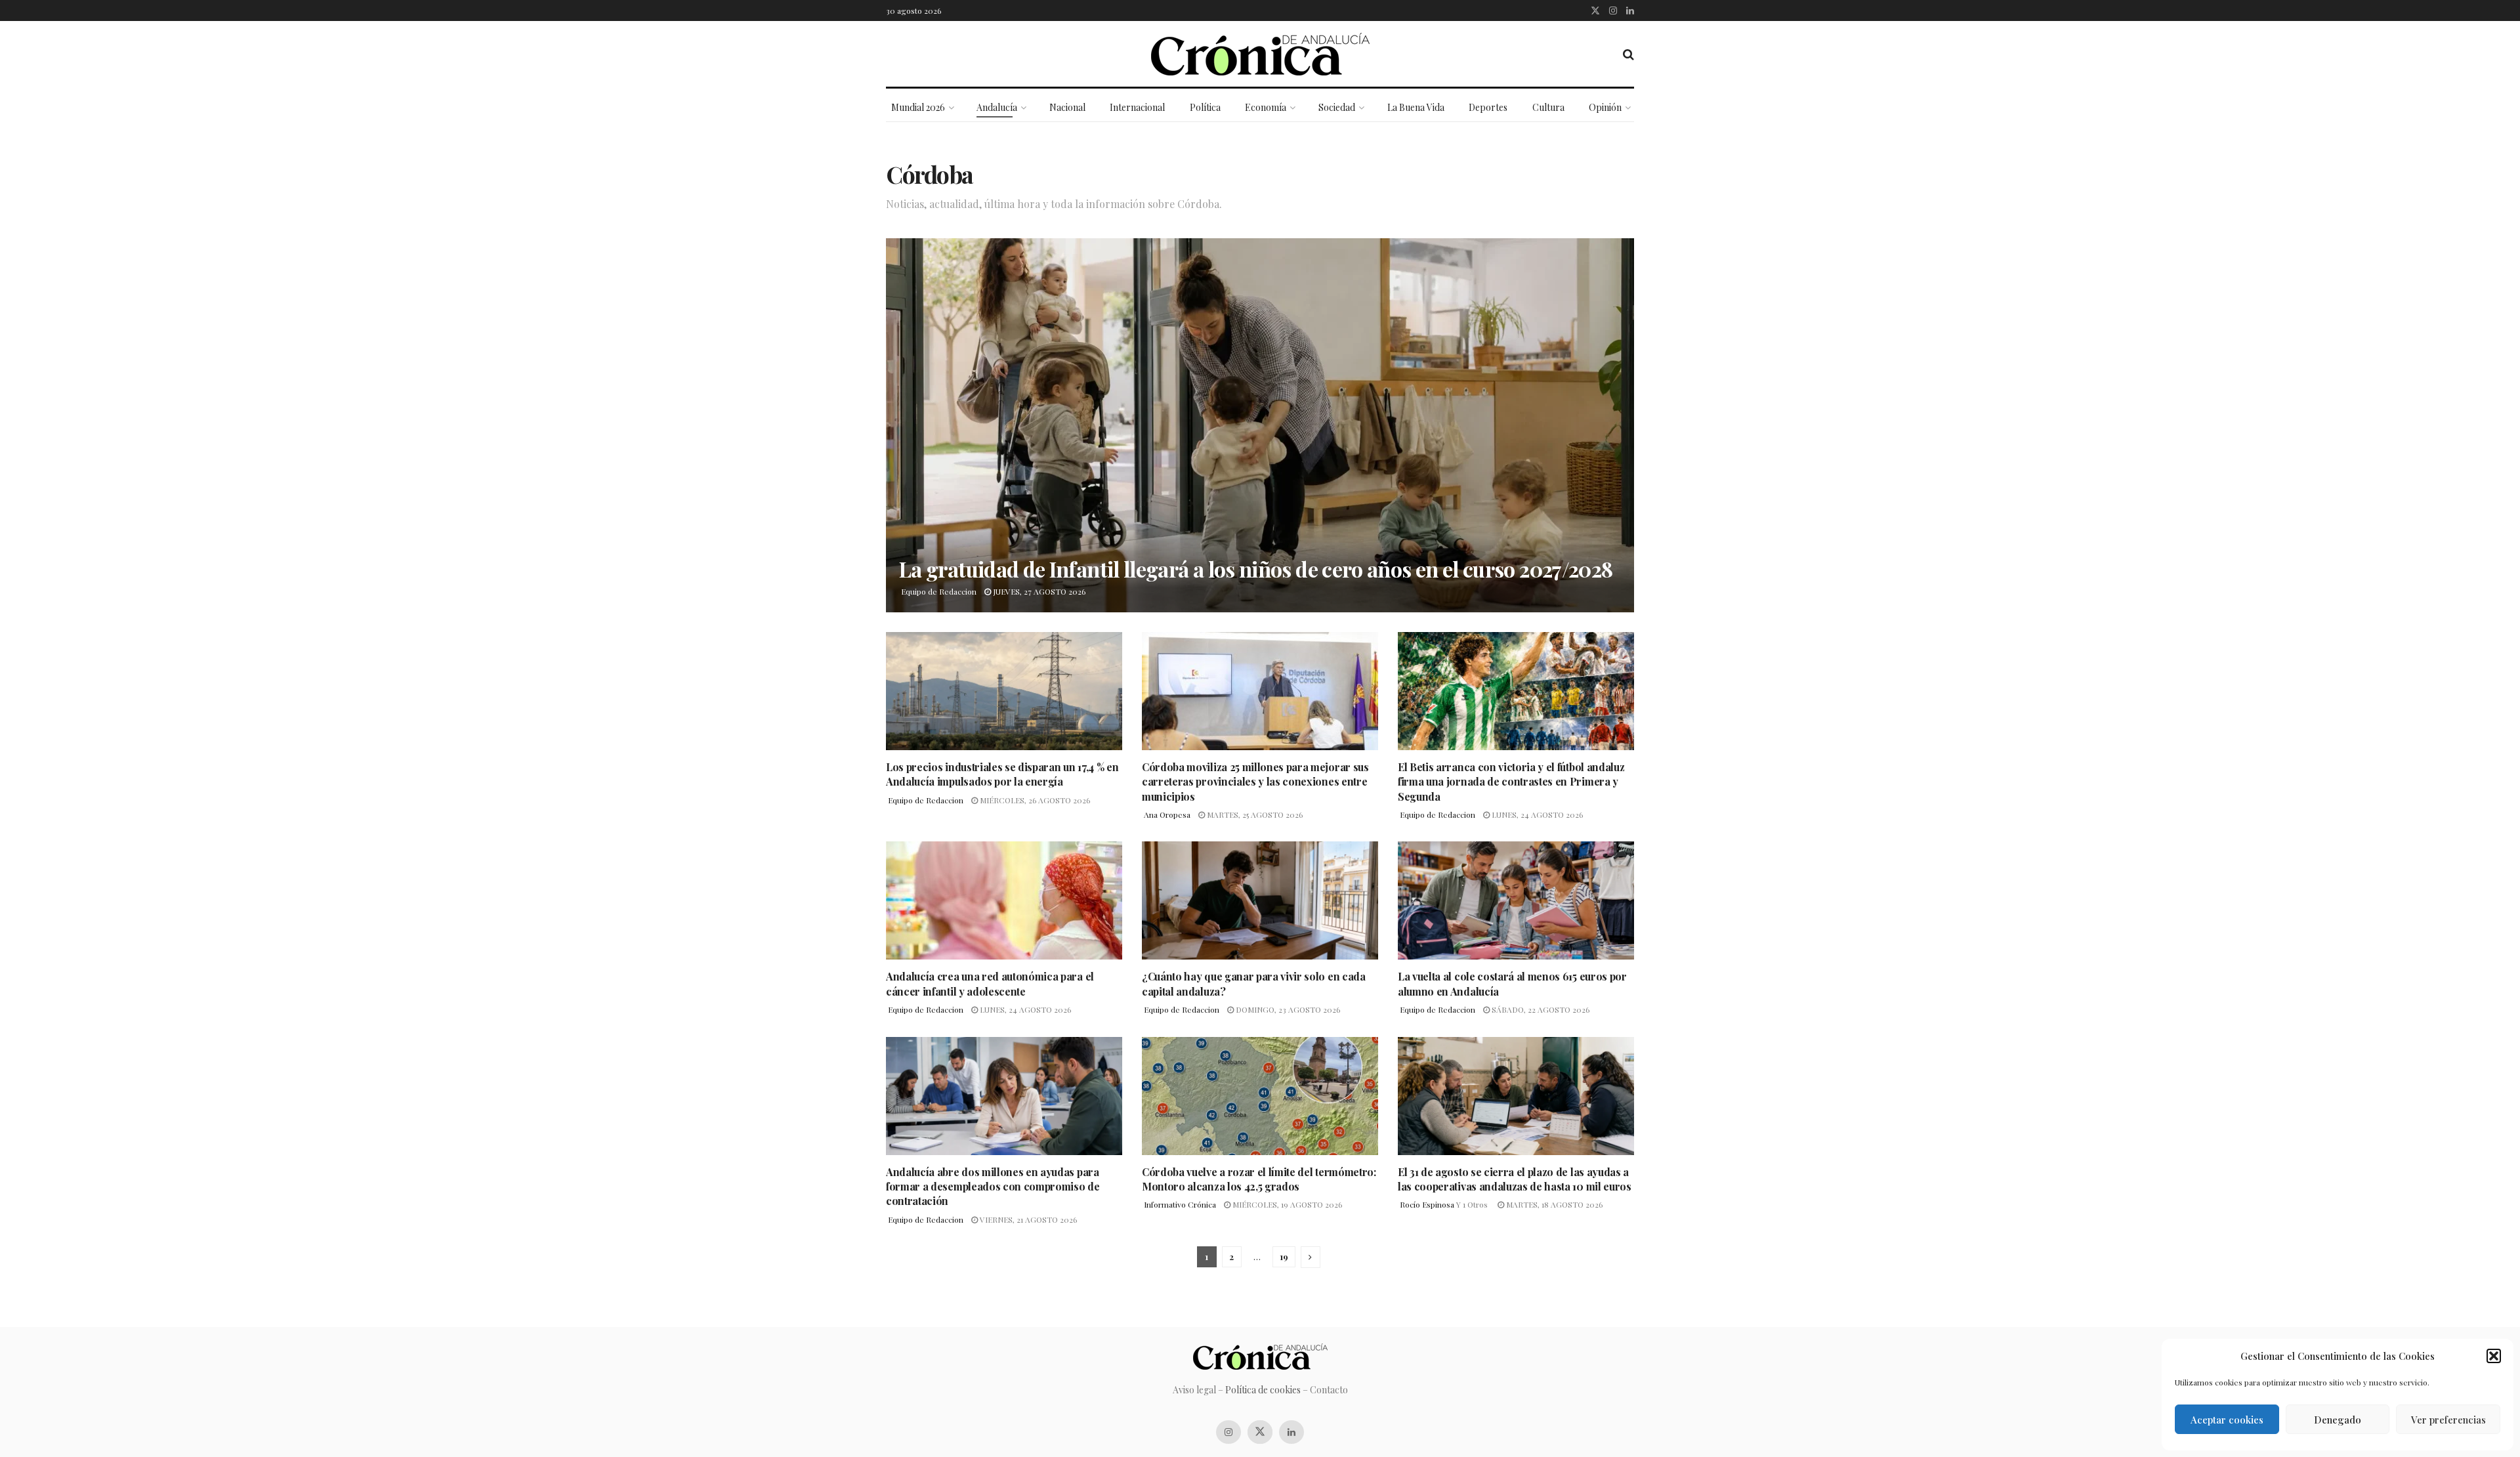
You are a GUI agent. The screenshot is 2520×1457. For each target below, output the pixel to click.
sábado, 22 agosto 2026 (1540, 1009)
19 (1284, 1256)
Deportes (1488, 107)
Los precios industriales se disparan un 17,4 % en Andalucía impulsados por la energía (1002, 774)
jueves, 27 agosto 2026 (1038, 591)
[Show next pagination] (1311, 1257)
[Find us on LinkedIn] (1630, 11)
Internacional (1137, 107)
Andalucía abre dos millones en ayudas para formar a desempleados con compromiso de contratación (993, 1187)
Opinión (1605, 107)
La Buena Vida (1416, 107)
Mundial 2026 (918, 107)
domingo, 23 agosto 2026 (1287, 1009)
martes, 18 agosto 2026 (1553, 1204)
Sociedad (1337, 107)
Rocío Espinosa (1427, 1204)
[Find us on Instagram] (1613, 11)
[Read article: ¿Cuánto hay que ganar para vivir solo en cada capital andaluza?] (1260, 900)
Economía (1266, 107)
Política (1205, 107)
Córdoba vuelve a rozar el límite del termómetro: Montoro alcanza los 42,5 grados (1259, 1179)
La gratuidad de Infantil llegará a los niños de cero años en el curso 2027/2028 (1256, 569)
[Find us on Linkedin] (1291, 1432)
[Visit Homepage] (1260, 54)
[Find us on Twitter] (1595, 11)
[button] (2494, 1356)
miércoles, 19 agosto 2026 (1286, 1204)
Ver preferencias (2448, 1420)
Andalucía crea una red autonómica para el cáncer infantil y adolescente (990, 983)
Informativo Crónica (1180, 1204)
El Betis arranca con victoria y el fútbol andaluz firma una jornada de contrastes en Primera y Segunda (1511, 782)
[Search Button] (1628, 54)
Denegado (2338, 1420)
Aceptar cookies (2227, 1420)
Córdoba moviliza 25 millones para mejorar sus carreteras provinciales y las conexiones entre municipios (1255, 782)
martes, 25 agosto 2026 (1254, 814)
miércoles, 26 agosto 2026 (1034, 800)
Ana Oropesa (1167, 814)
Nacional (1067, 107)
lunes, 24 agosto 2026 (1536, 814)
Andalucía (997, 107)
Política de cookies (1263, 1390)
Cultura (1548, 107)
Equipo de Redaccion (939, 591)
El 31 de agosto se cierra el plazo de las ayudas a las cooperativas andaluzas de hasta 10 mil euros (1515, 1179)
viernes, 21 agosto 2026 (1027, 1219)
